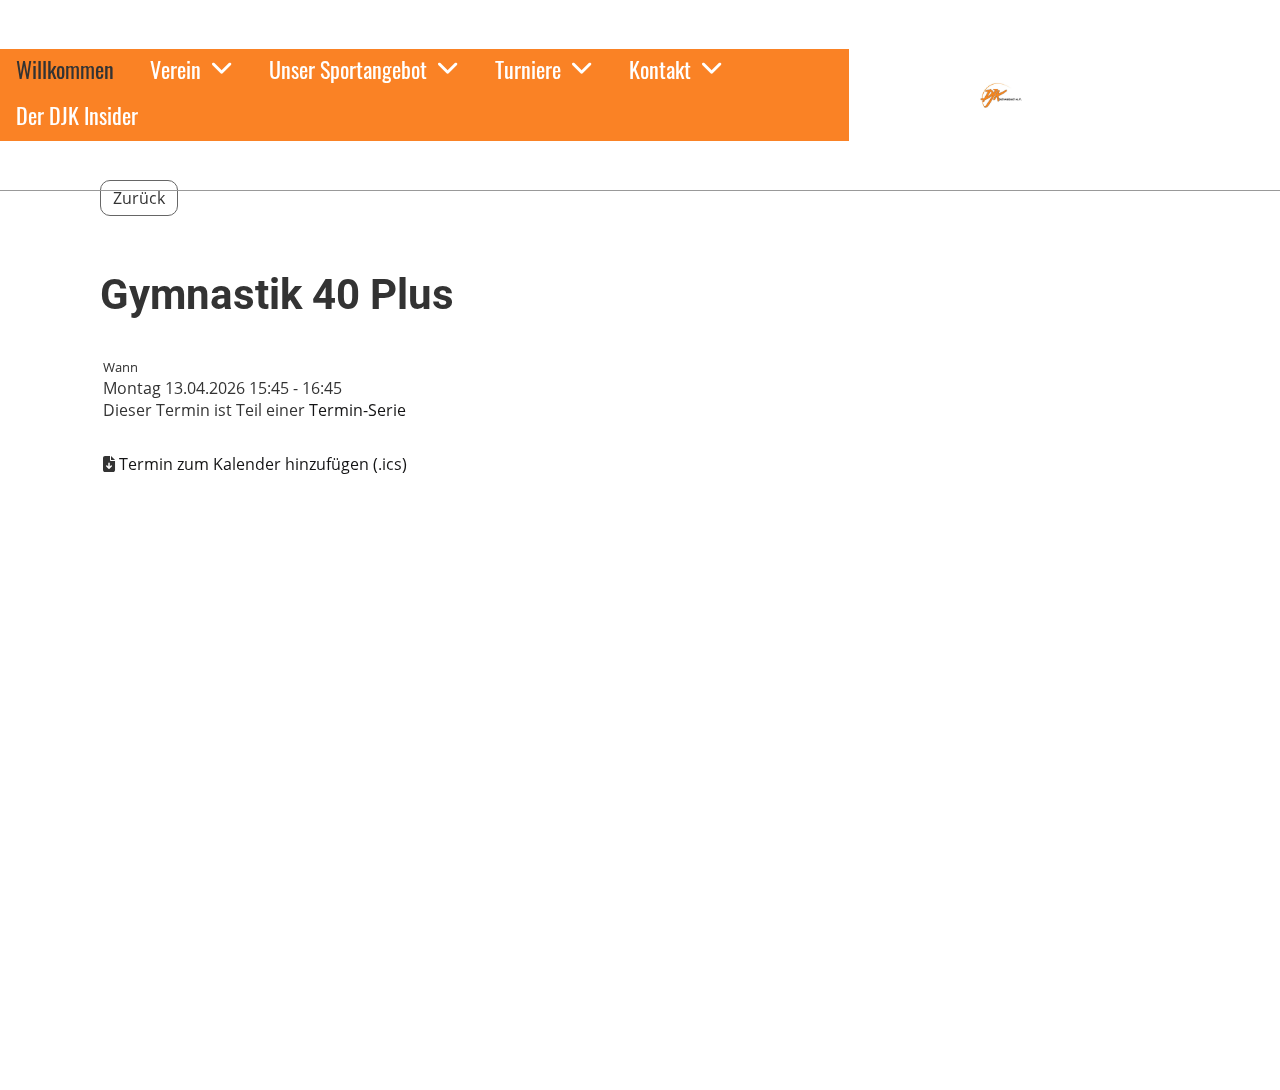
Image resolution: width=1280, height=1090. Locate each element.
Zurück (139, 198)
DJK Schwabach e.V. (1132, 95)
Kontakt (660, 69)
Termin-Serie (357, 410)
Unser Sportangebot (348, 69)
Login (885, 110)
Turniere (528, 69)
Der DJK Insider (77, 115)
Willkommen (65, 69)
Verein (175, 69)
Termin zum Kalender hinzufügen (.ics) (263, 464)
